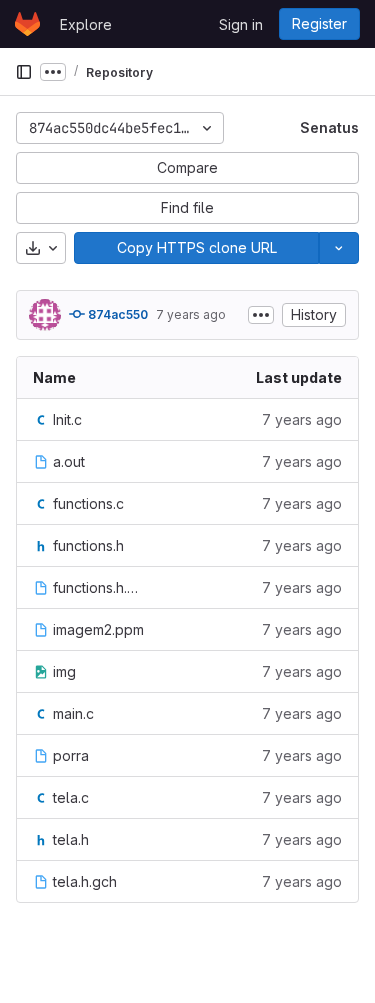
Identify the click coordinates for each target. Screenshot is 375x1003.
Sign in (241, 24)
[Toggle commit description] (261, 315)
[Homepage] (27, 24)
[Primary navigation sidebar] (24, 72)
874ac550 (116, 314)
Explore (86, 24)
